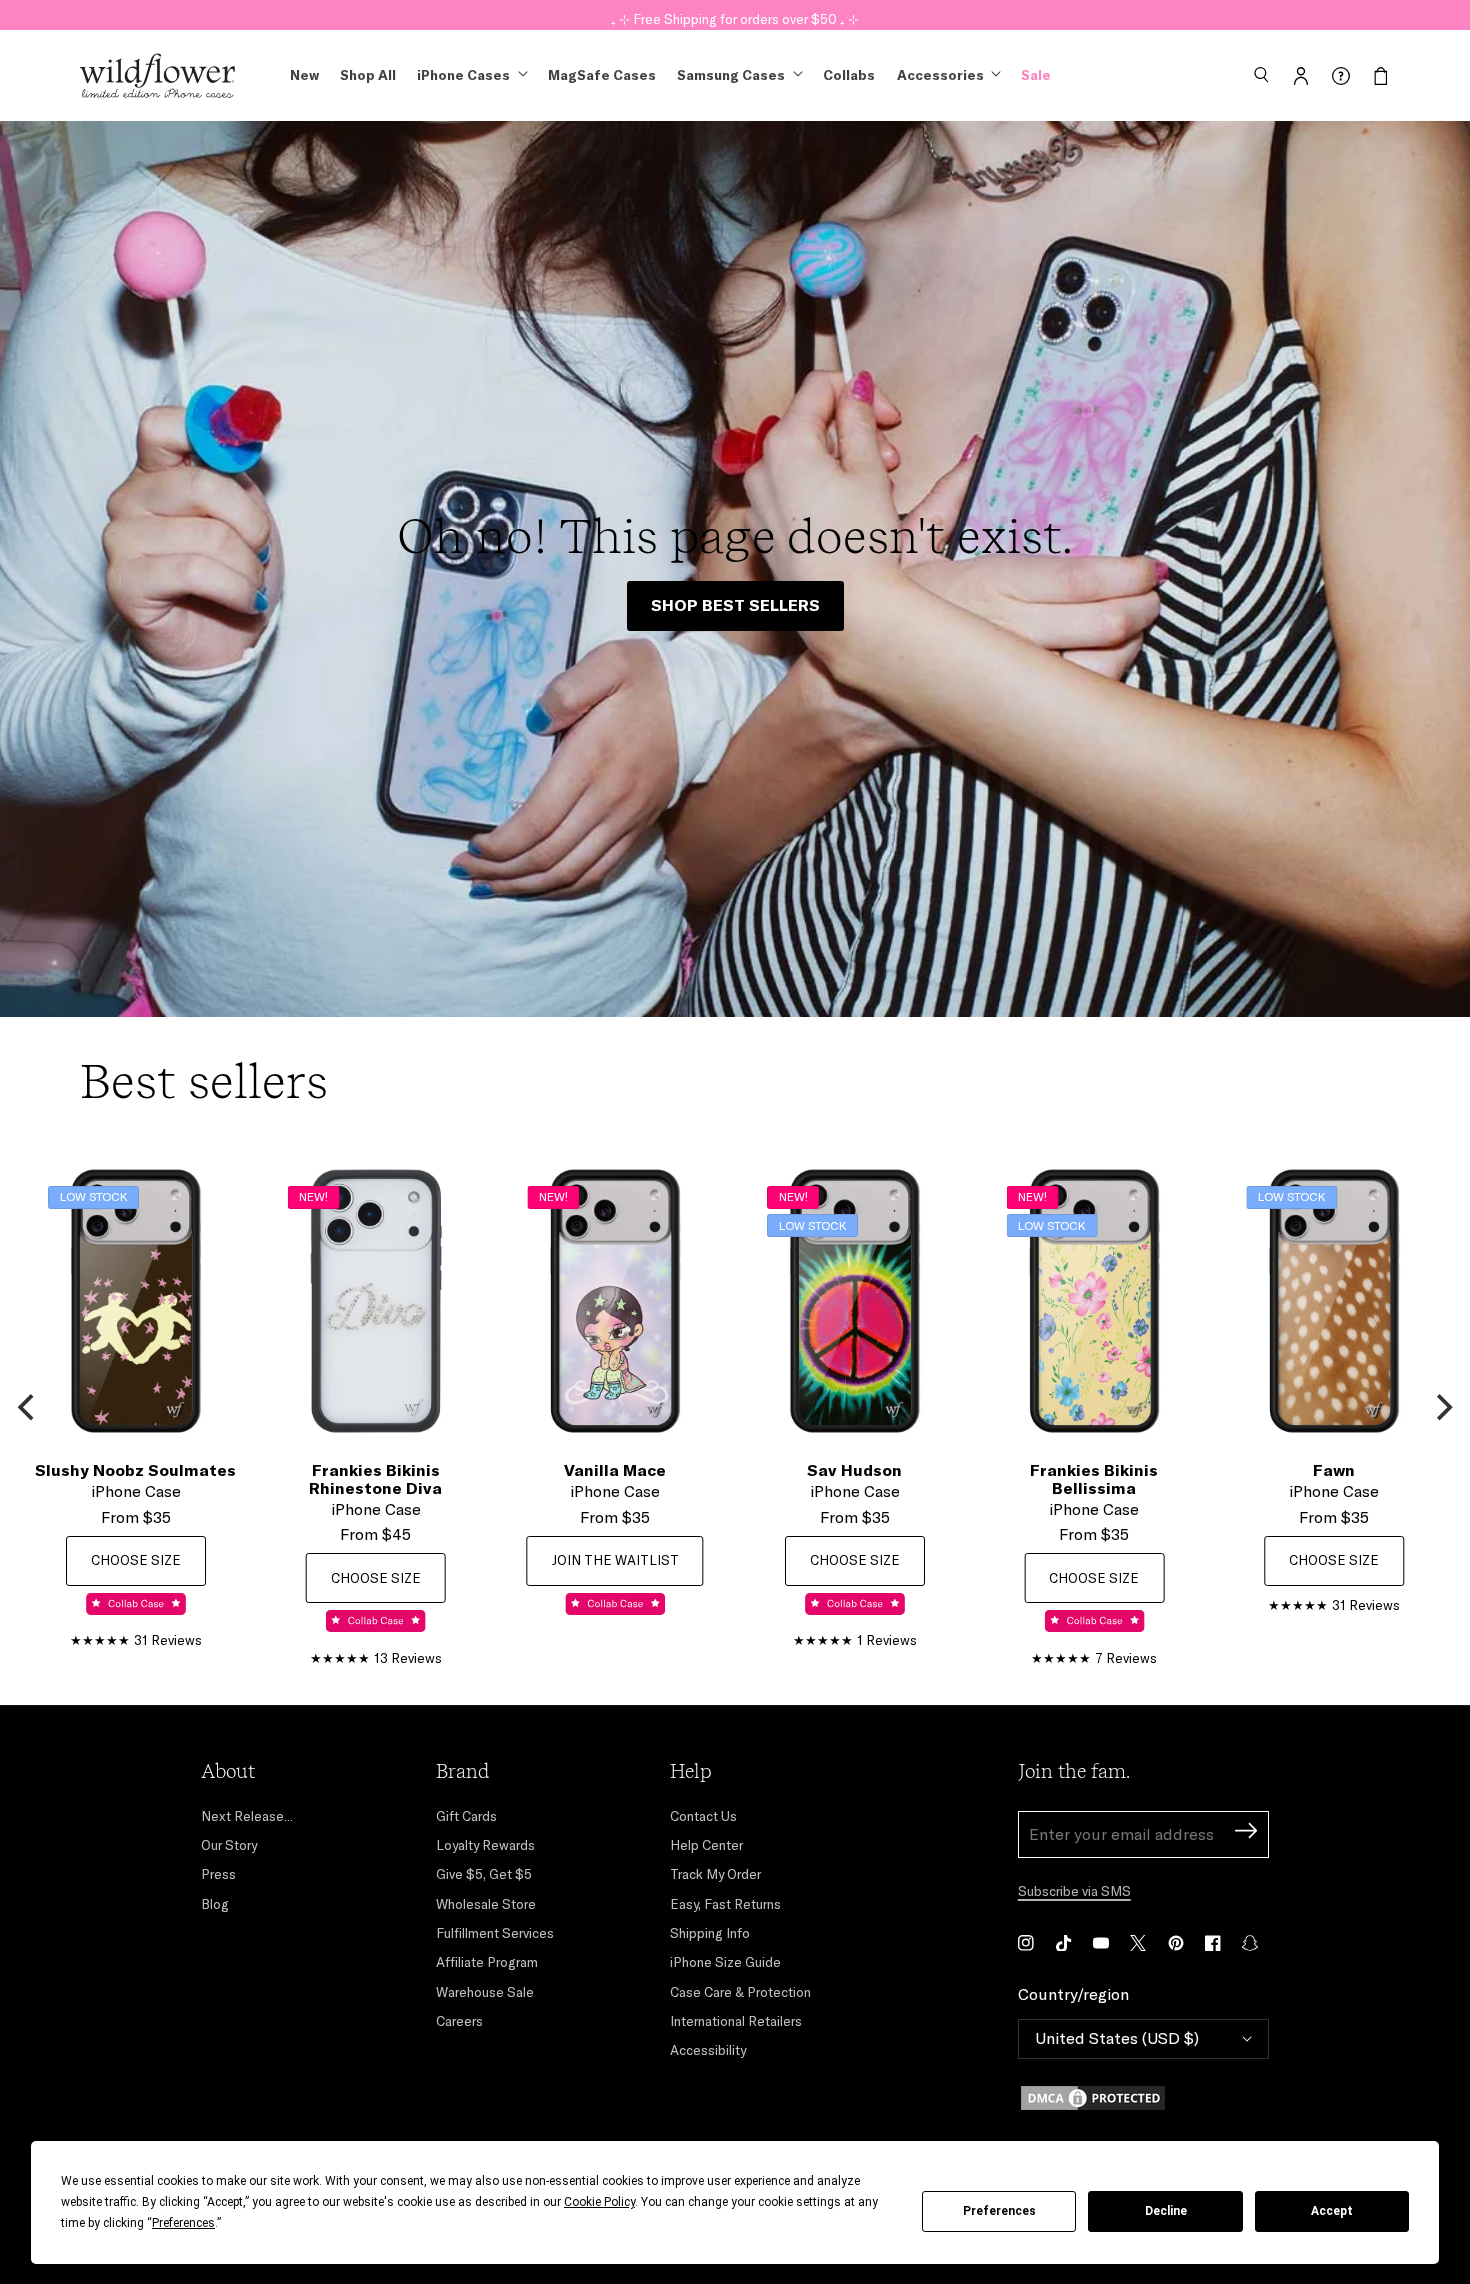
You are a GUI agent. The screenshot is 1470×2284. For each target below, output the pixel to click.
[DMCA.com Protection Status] (1143, 2098)
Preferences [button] (183, 2223)
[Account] (1301, 76)
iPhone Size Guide (725, 1962)
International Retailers (736, 2021)
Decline (1166, 2211)
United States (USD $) (1117, 2038)
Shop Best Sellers (735, 605)
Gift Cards (466, 1816)
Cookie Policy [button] (599, 2202)
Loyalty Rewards (485, 1845)
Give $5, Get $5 (484, 1874)
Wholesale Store (486, 1904)
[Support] (1341, 76)
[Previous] (28, 1408)
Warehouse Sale (485, 1992)
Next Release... (247, 1816)
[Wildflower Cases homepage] (157, 76)
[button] (1261, 76)
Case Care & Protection (740, 1992)
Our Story (229, 1845)
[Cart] (1381, 76)
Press (218, 1874)
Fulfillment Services (495, 1933)
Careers (459, 2021)
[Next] (1442, 1408)
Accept (1332, 2211)
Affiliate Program (487, 1962)
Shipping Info (710, 1933)
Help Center (706, 1845)
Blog (215, 1904)
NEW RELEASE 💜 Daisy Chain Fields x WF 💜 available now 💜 (735, 14)
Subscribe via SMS (1074, 1891)
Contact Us (703, 1816)
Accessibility (708, 2050)
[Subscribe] (1246, 1833)
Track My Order (715, 1874)
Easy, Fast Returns (725, 1904)
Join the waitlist (615, 1560)
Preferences (999, 2211)
